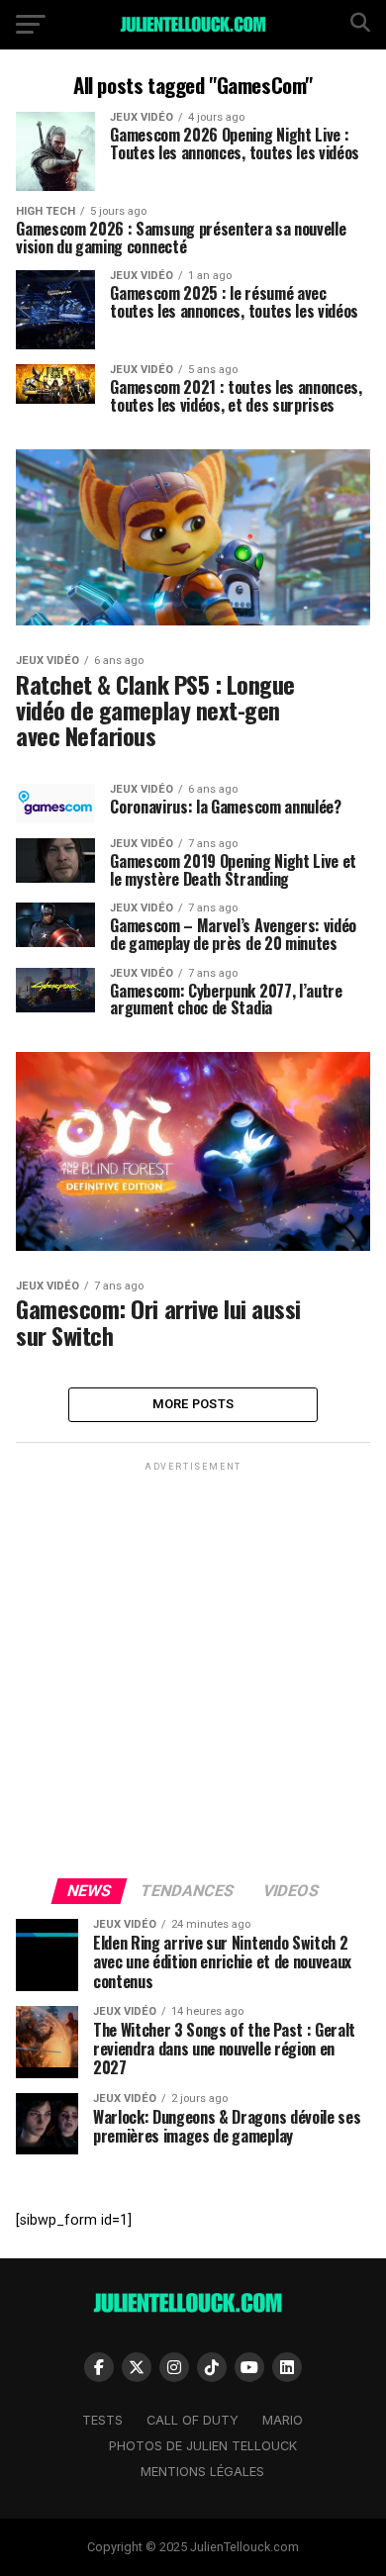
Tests (102, 2420)
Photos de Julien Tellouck (203, 2446)
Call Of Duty (193, 2420)
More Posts (193, 1404)
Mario (283, 2420)
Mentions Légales (202, 2472)
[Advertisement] (193, 1669)
